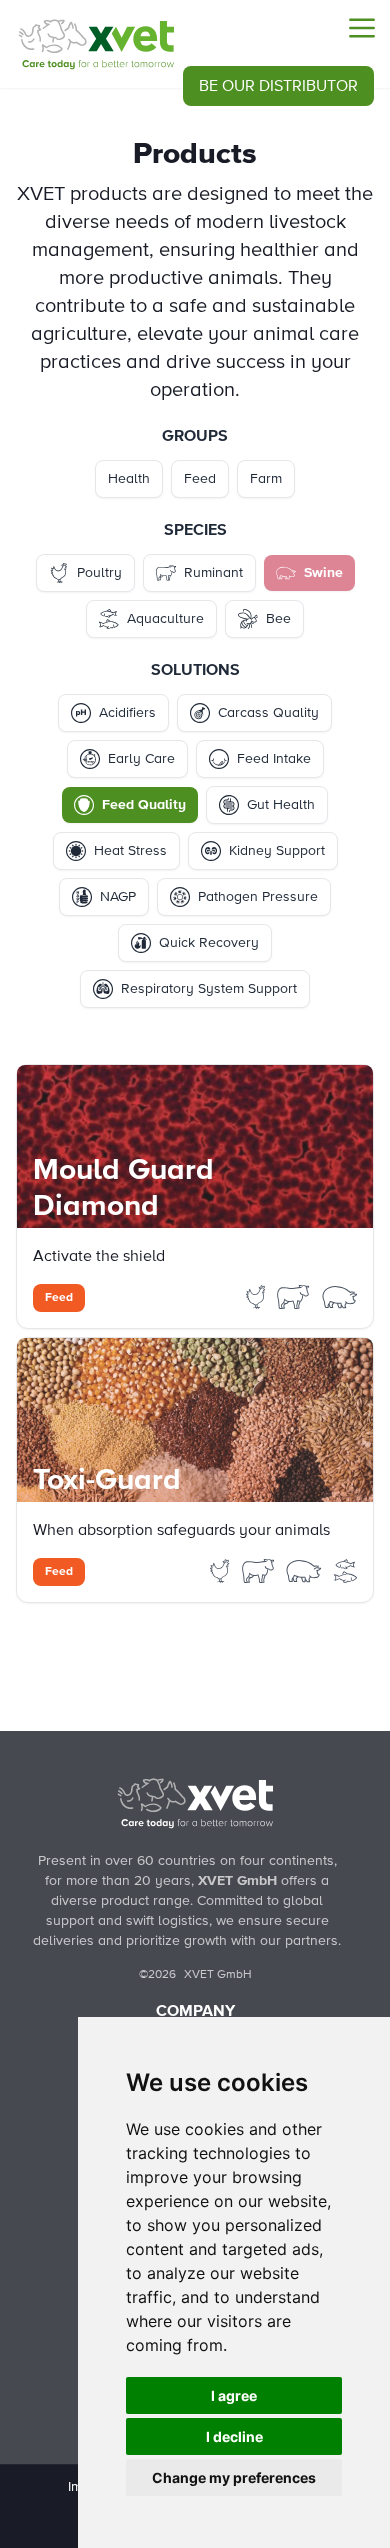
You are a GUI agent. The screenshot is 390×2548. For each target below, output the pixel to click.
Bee (278, 619)
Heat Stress (130, 851)
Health (129, 479)
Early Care (141, 759)
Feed (200, 479)
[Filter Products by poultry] (258, 1296)
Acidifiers (127, 713)
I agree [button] (234, 2395)
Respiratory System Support (209, 989)
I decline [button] (234, 2436)
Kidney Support (277, 851)
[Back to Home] (195, 1803)
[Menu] (362, 28)
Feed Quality (144, 805)
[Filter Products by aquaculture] (346, 1570)
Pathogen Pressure (258, 897)
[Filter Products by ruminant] (295, 1296)
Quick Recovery (209, 943)
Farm (266, 479)
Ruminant (213, 573)
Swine (323, 573)
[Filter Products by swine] (340, 1296)
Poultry (99, 573)
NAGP (118, 897)
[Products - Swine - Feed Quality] (96, 44)
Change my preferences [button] (234, 2477)
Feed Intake (274, 759)
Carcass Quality (268, 713)
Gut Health (281, 805)
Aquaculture (165, 619)
